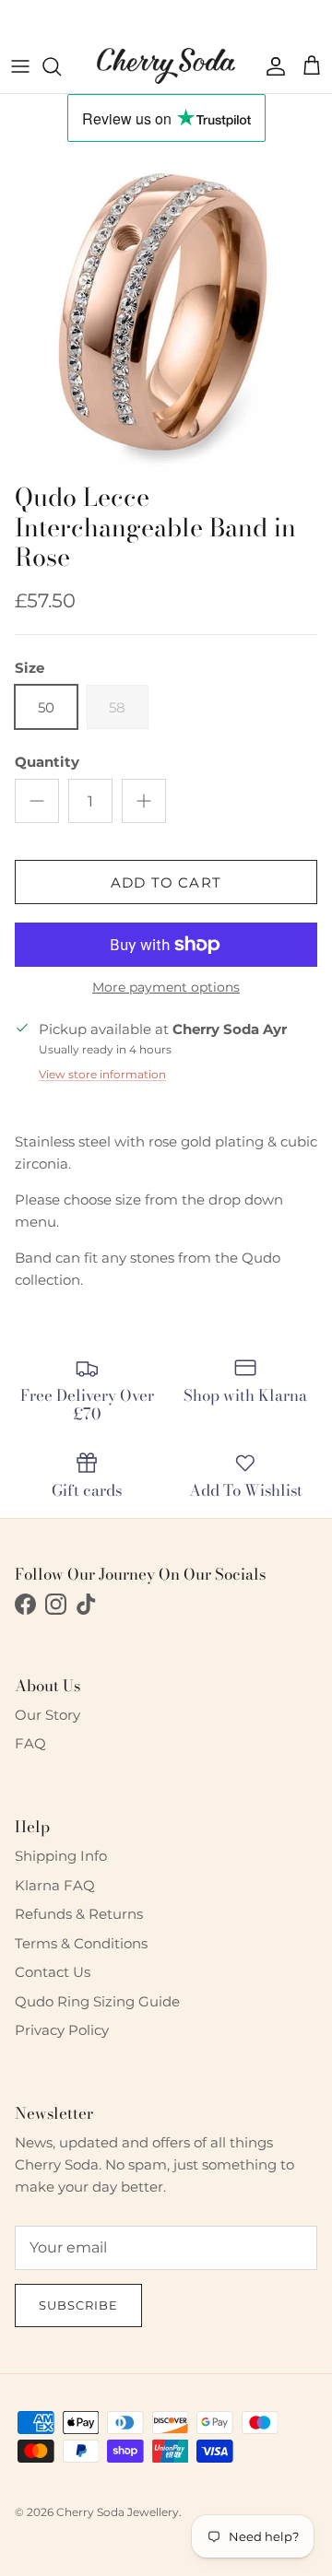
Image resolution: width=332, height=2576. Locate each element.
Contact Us (53, 1972)
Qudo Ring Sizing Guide (97, 2001)
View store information (102, 1074)
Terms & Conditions (81, 1943)
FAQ (30, 1743)
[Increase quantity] (144, 801)
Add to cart (166, 882)
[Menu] (20, 66)
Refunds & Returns (79, 1914)
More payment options (166, 988)
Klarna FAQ (55, 1885)
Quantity (47, 762)
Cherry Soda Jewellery (118, 2512)
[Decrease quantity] (37, 801)
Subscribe (78, 2305)
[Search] (61, 66)
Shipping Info (61, 1856)
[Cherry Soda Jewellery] (166, 66)
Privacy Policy (62, 2030)
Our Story (47, 1715)
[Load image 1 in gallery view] (166, 308)
